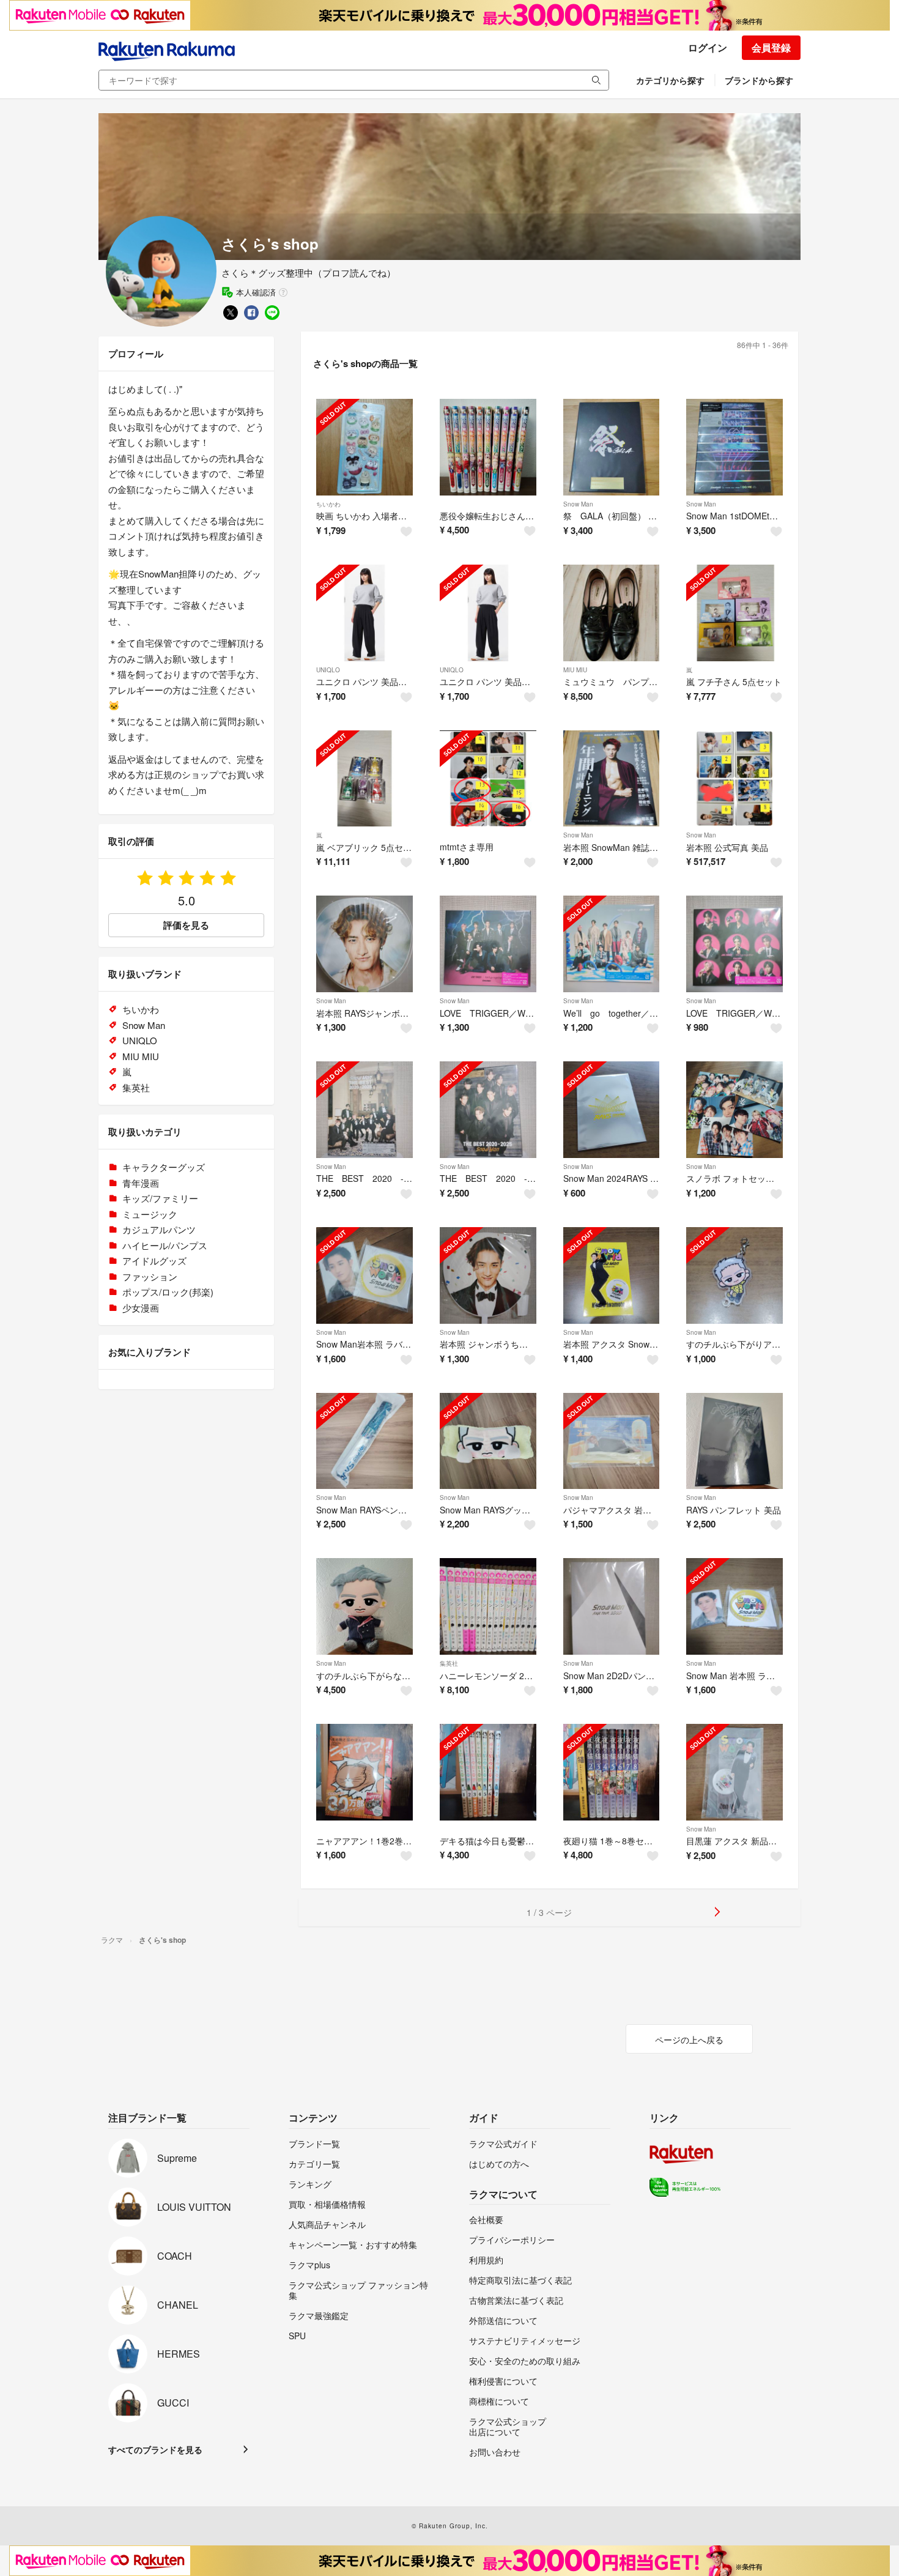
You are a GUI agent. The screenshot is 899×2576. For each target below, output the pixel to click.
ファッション (150, 1276)
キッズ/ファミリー (160, 1198)
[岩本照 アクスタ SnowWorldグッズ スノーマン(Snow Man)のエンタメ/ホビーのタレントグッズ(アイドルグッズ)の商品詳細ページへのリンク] (612, 1275)
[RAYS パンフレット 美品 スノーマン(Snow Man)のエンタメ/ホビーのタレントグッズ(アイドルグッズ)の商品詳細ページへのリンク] (734, 1441)
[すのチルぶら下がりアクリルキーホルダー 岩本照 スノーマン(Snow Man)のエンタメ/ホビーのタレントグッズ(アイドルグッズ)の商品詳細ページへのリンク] (734, 1275)
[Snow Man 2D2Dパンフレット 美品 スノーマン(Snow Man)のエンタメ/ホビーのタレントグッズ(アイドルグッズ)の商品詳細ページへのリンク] (612, 1606)
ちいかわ (328, 504)
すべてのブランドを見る (155, 2449)
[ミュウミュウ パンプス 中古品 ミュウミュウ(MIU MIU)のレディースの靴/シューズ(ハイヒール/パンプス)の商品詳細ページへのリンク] (612, 613)
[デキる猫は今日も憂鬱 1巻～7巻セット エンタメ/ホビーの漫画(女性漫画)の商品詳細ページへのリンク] (488, 1772)
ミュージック (150, 1214)
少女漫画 (141, 1308)
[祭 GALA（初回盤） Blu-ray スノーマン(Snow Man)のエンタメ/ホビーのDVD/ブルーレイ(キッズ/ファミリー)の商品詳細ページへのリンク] (612, 447)
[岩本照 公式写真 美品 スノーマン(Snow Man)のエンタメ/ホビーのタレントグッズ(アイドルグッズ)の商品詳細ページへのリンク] (734, 779)
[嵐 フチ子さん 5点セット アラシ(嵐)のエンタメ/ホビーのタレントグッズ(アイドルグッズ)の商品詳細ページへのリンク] (734, 613)
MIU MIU (575, 670)
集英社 (449, 1663)
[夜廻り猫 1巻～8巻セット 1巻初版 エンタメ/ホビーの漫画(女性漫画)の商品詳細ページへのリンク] (612, 1772)
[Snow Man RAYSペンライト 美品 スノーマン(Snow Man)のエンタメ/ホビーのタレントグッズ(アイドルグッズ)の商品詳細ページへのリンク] (364, 1441)
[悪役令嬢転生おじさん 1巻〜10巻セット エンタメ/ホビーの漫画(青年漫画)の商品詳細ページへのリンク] (488, 447)
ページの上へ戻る (689, 2040)
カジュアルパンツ (159, 1229)
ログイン (708, 47)
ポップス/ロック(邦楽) (168, 1292)
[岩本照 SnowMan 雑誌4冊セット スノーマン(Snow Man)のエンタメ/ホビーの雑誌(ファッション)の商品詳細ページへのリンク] (612, 779)
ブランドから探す (759, 80)
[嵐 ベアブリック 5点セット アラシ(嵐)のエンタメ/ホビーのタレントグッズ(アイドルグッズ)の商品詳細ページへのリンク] (364, 779)
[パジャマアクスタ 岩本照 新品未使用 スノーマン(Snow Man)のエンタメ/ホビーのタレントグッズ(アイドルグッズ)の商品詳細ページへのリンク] (612, 1441)
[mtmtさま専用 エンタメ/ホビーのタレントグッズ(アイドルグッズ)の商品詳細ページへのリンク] (488, 779)
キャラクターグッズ (164, 1167)
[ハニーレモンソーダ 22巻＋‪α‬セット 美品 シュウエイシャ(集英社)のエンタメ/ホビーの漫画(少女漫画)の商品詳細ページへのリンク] (488, 1606)
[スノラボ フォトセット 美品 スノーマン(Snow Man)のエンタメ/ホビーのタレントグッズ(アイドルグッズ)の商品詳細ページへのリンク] (734, 1110)
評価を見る (186, 925)
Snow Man (578, 504)
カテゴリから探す (670, 80)
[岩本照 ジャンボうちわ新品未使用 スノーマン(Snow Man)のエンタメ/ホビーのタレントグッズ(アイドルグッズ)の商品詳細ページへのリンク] (488, 1275)
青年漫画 (141, 1183)
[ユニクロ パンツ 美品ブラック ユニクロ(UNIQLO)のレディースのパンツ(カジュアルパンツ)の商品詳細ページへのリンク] (488, 613)
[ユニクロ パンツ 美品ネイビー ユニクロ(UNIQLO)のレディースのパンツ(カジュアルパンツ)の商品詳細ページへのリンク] (364, 613)
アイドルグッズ (154, 1260)
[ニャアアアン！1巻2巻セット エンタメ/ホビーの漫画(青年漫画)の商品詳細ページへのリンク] (364, 1772)
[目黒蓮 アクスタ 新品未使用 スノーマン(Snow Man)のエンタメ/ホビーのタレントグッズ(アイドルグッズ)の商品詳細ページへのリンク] (734, 1772)
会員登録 (771, 47)
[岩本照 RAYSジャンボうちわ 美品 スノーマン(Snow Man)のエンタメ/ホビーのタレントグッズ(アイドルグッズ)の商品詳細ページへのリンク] (364, 944)
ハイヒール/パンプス (165, 1245)
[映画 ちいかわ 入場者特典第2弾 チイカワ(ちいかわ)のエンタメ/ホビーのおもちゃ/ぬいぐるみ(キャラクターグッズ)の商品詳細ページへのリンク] (364, 447)
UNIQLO (328, 670)
